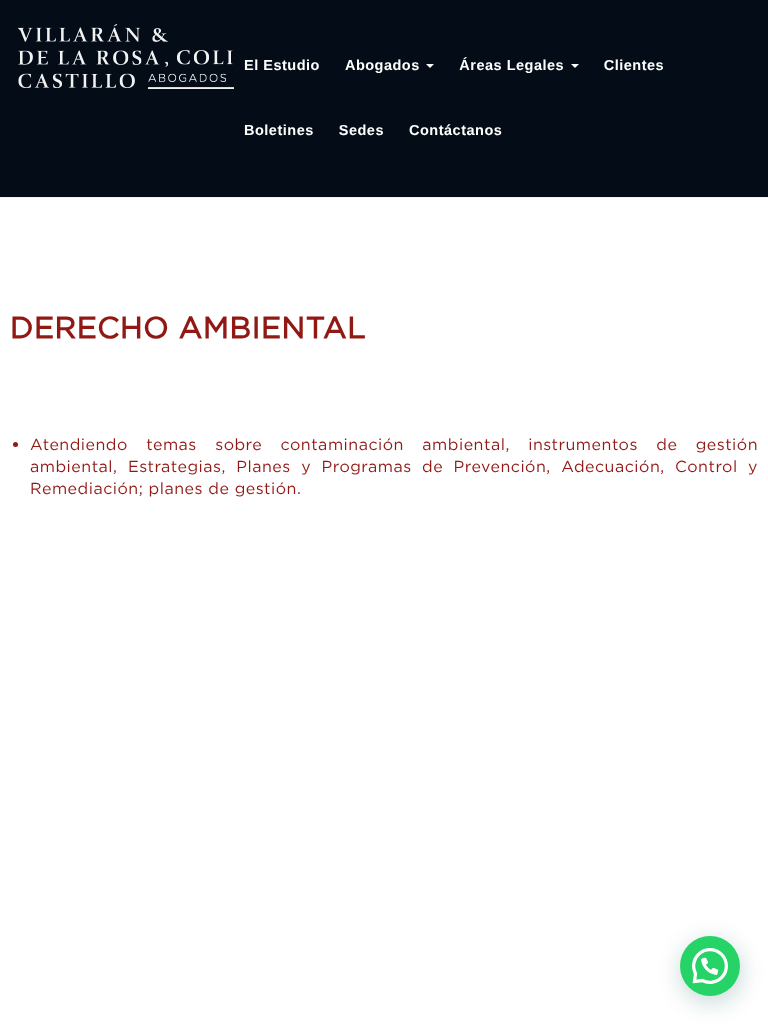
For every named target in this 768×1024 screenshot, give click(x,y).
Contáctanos (455, 131)
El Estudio (282, 66)
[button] (710, 966)
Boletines (279, 131)
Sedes (361, 131)
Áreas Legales (513, 66)
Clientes (634, 66)
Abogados (384, 66)
